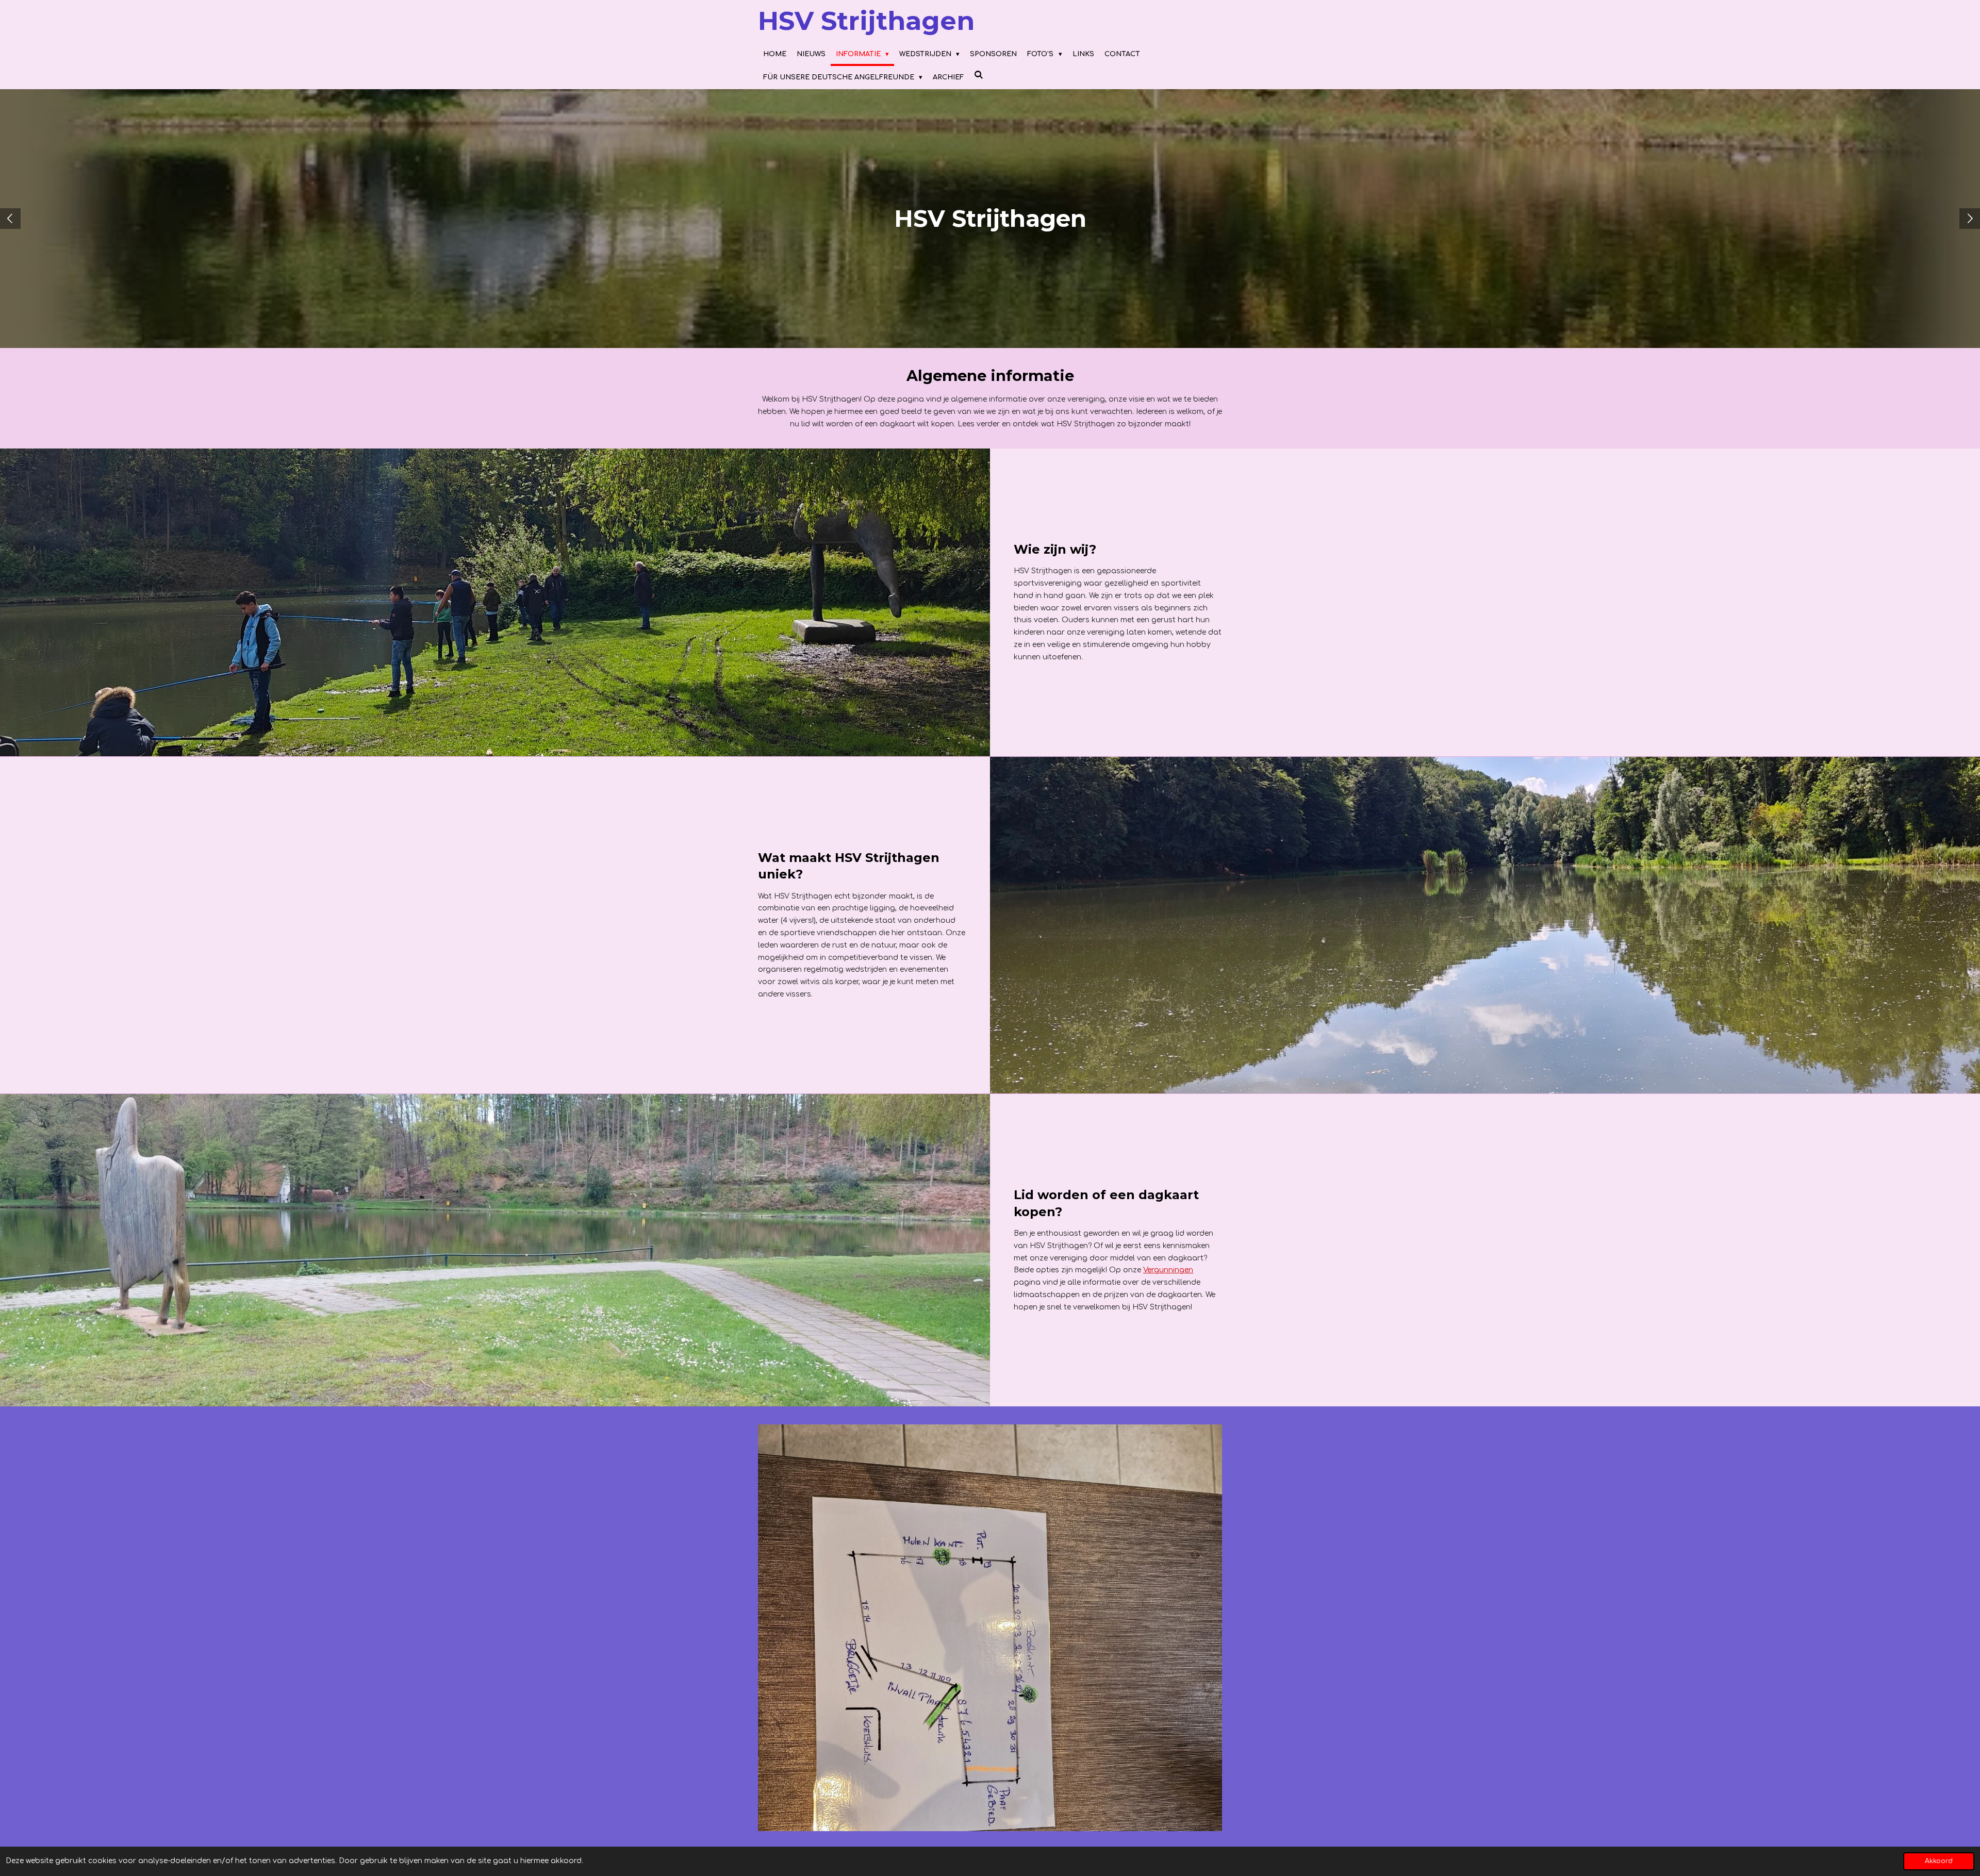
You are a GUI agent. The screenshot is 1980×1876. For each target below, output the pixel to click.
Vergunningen (1168, 1270)
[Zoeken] (979, 76)
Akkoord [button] (1939, 1861)
